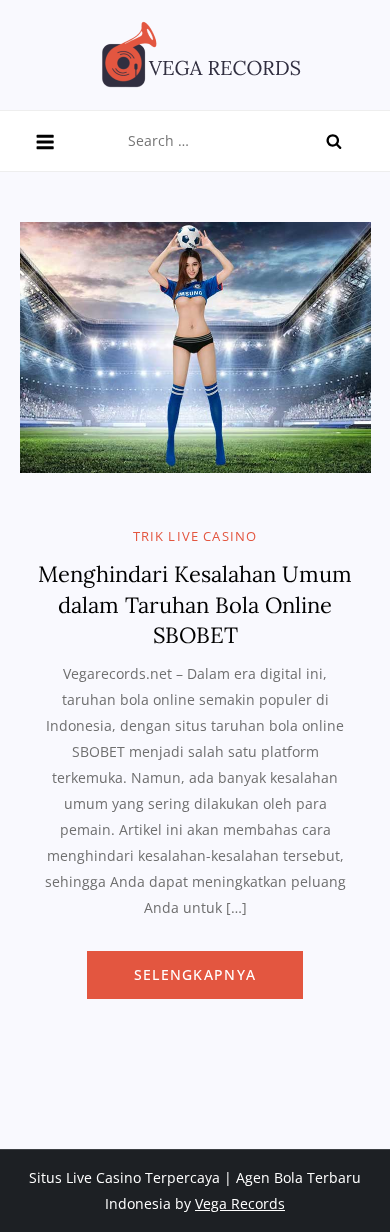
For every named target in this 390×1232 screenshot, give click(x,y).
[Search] (334, 141)
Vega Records (240, 1203)
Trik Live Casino (195, 536)
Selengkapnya (195, 974)
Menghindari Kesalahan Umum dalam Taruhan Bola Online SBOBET (195, 605)
